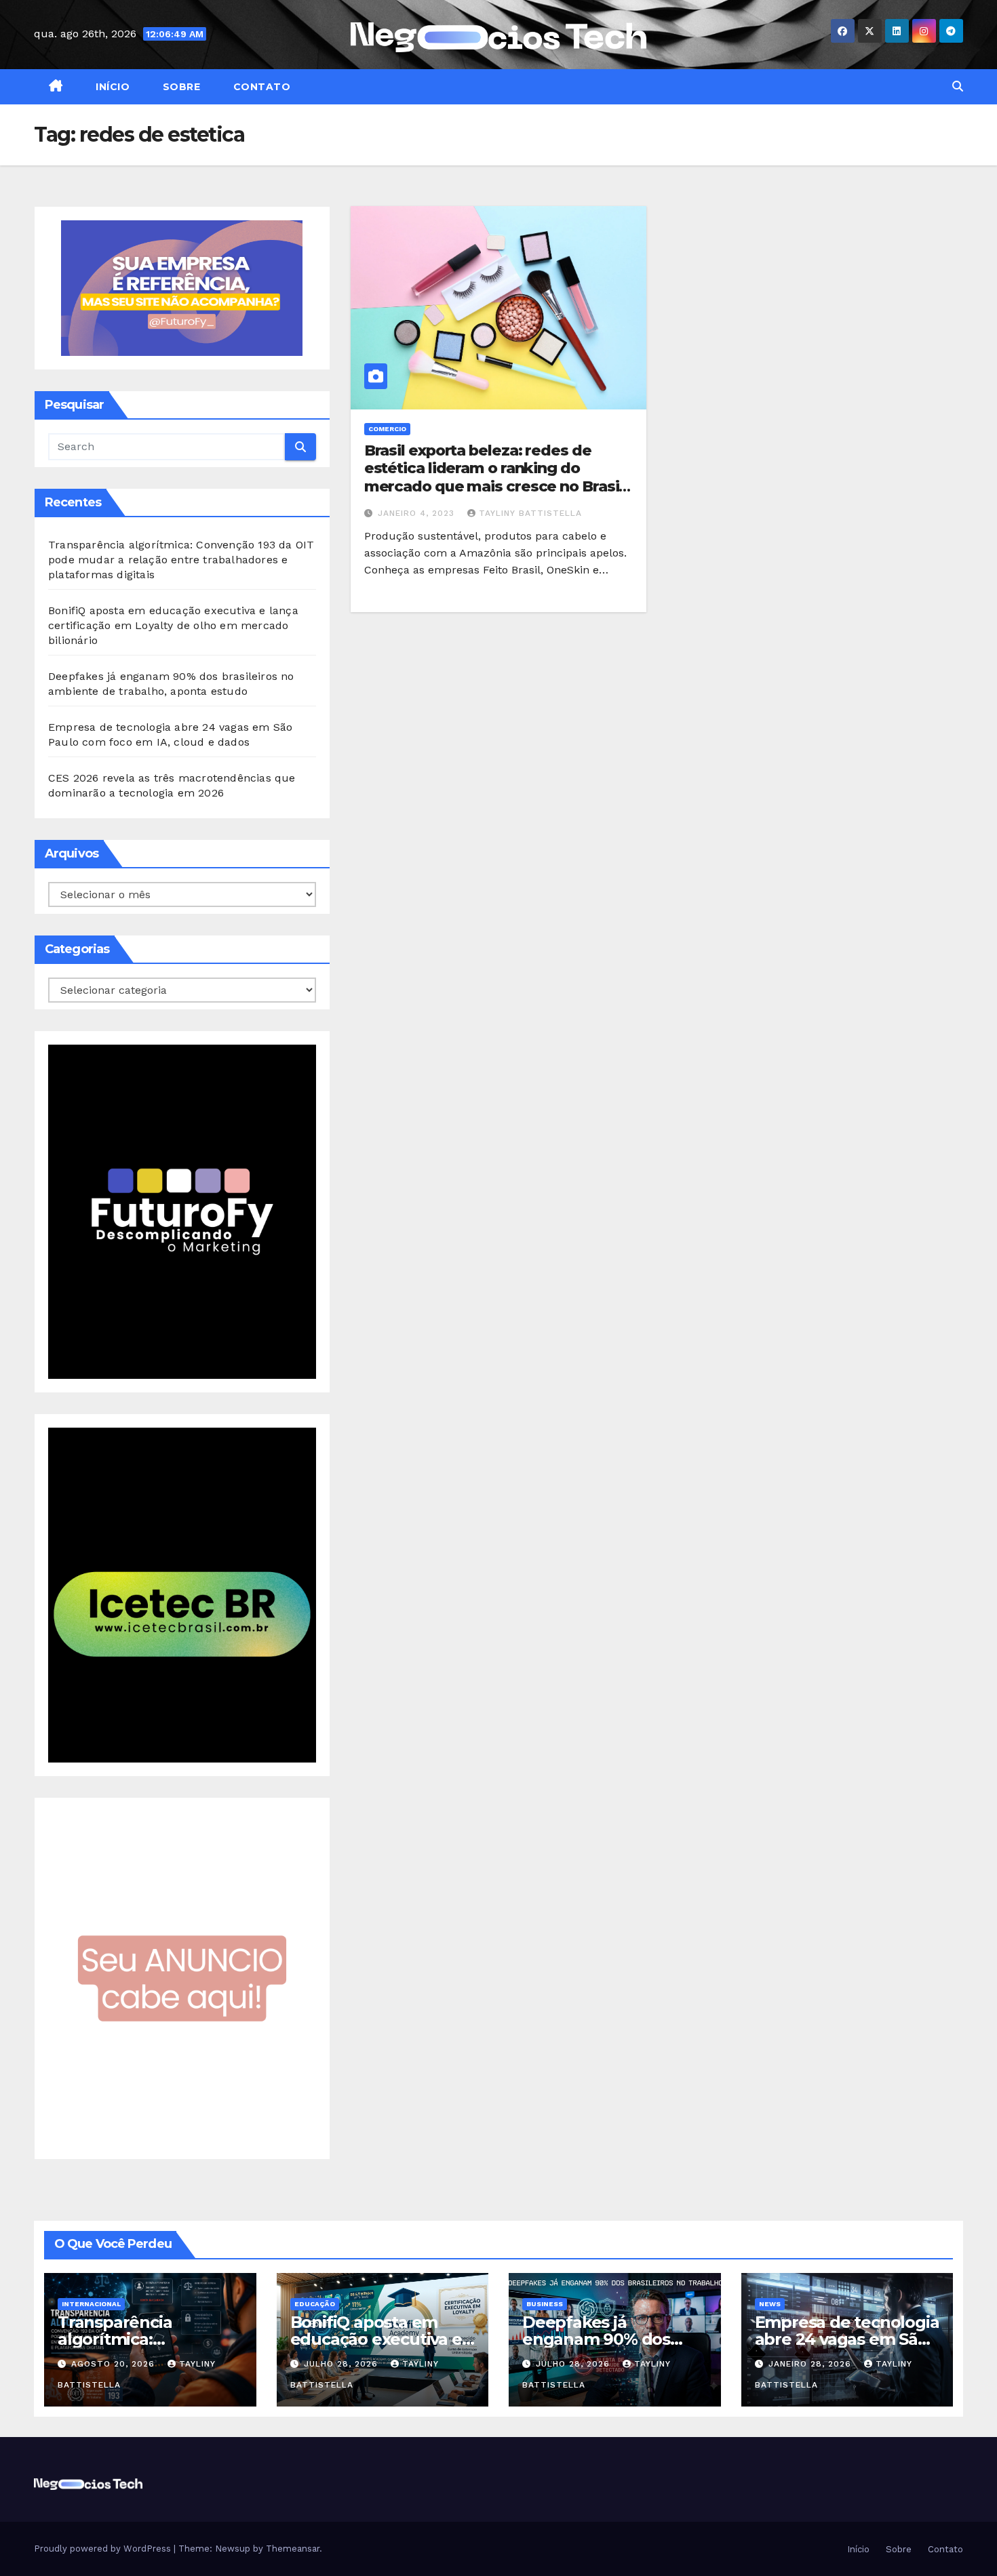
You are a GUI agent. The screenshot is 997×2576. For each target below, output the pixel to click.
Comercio (387, 429)
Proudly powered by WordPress (104, 2549)
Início (112, 87)
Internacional (91, 2304)
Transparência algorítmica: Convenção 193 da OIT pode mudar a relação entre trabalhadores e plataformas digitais (181, 560)
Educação (315, 2304)
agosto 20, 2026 (115, 2364)
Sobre (180, 87)
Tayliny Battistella (530, 513)
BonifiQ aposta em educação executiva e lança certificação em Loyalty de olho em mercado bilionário (173, 625)
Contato (260, 87)
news (770, 2304)
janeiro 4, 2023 (418, 513)
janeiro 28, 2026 (812, 2364)
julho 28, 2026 (343, 2364)
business (545, 2304)
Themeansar (293, 2549)
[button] (958, 86)
